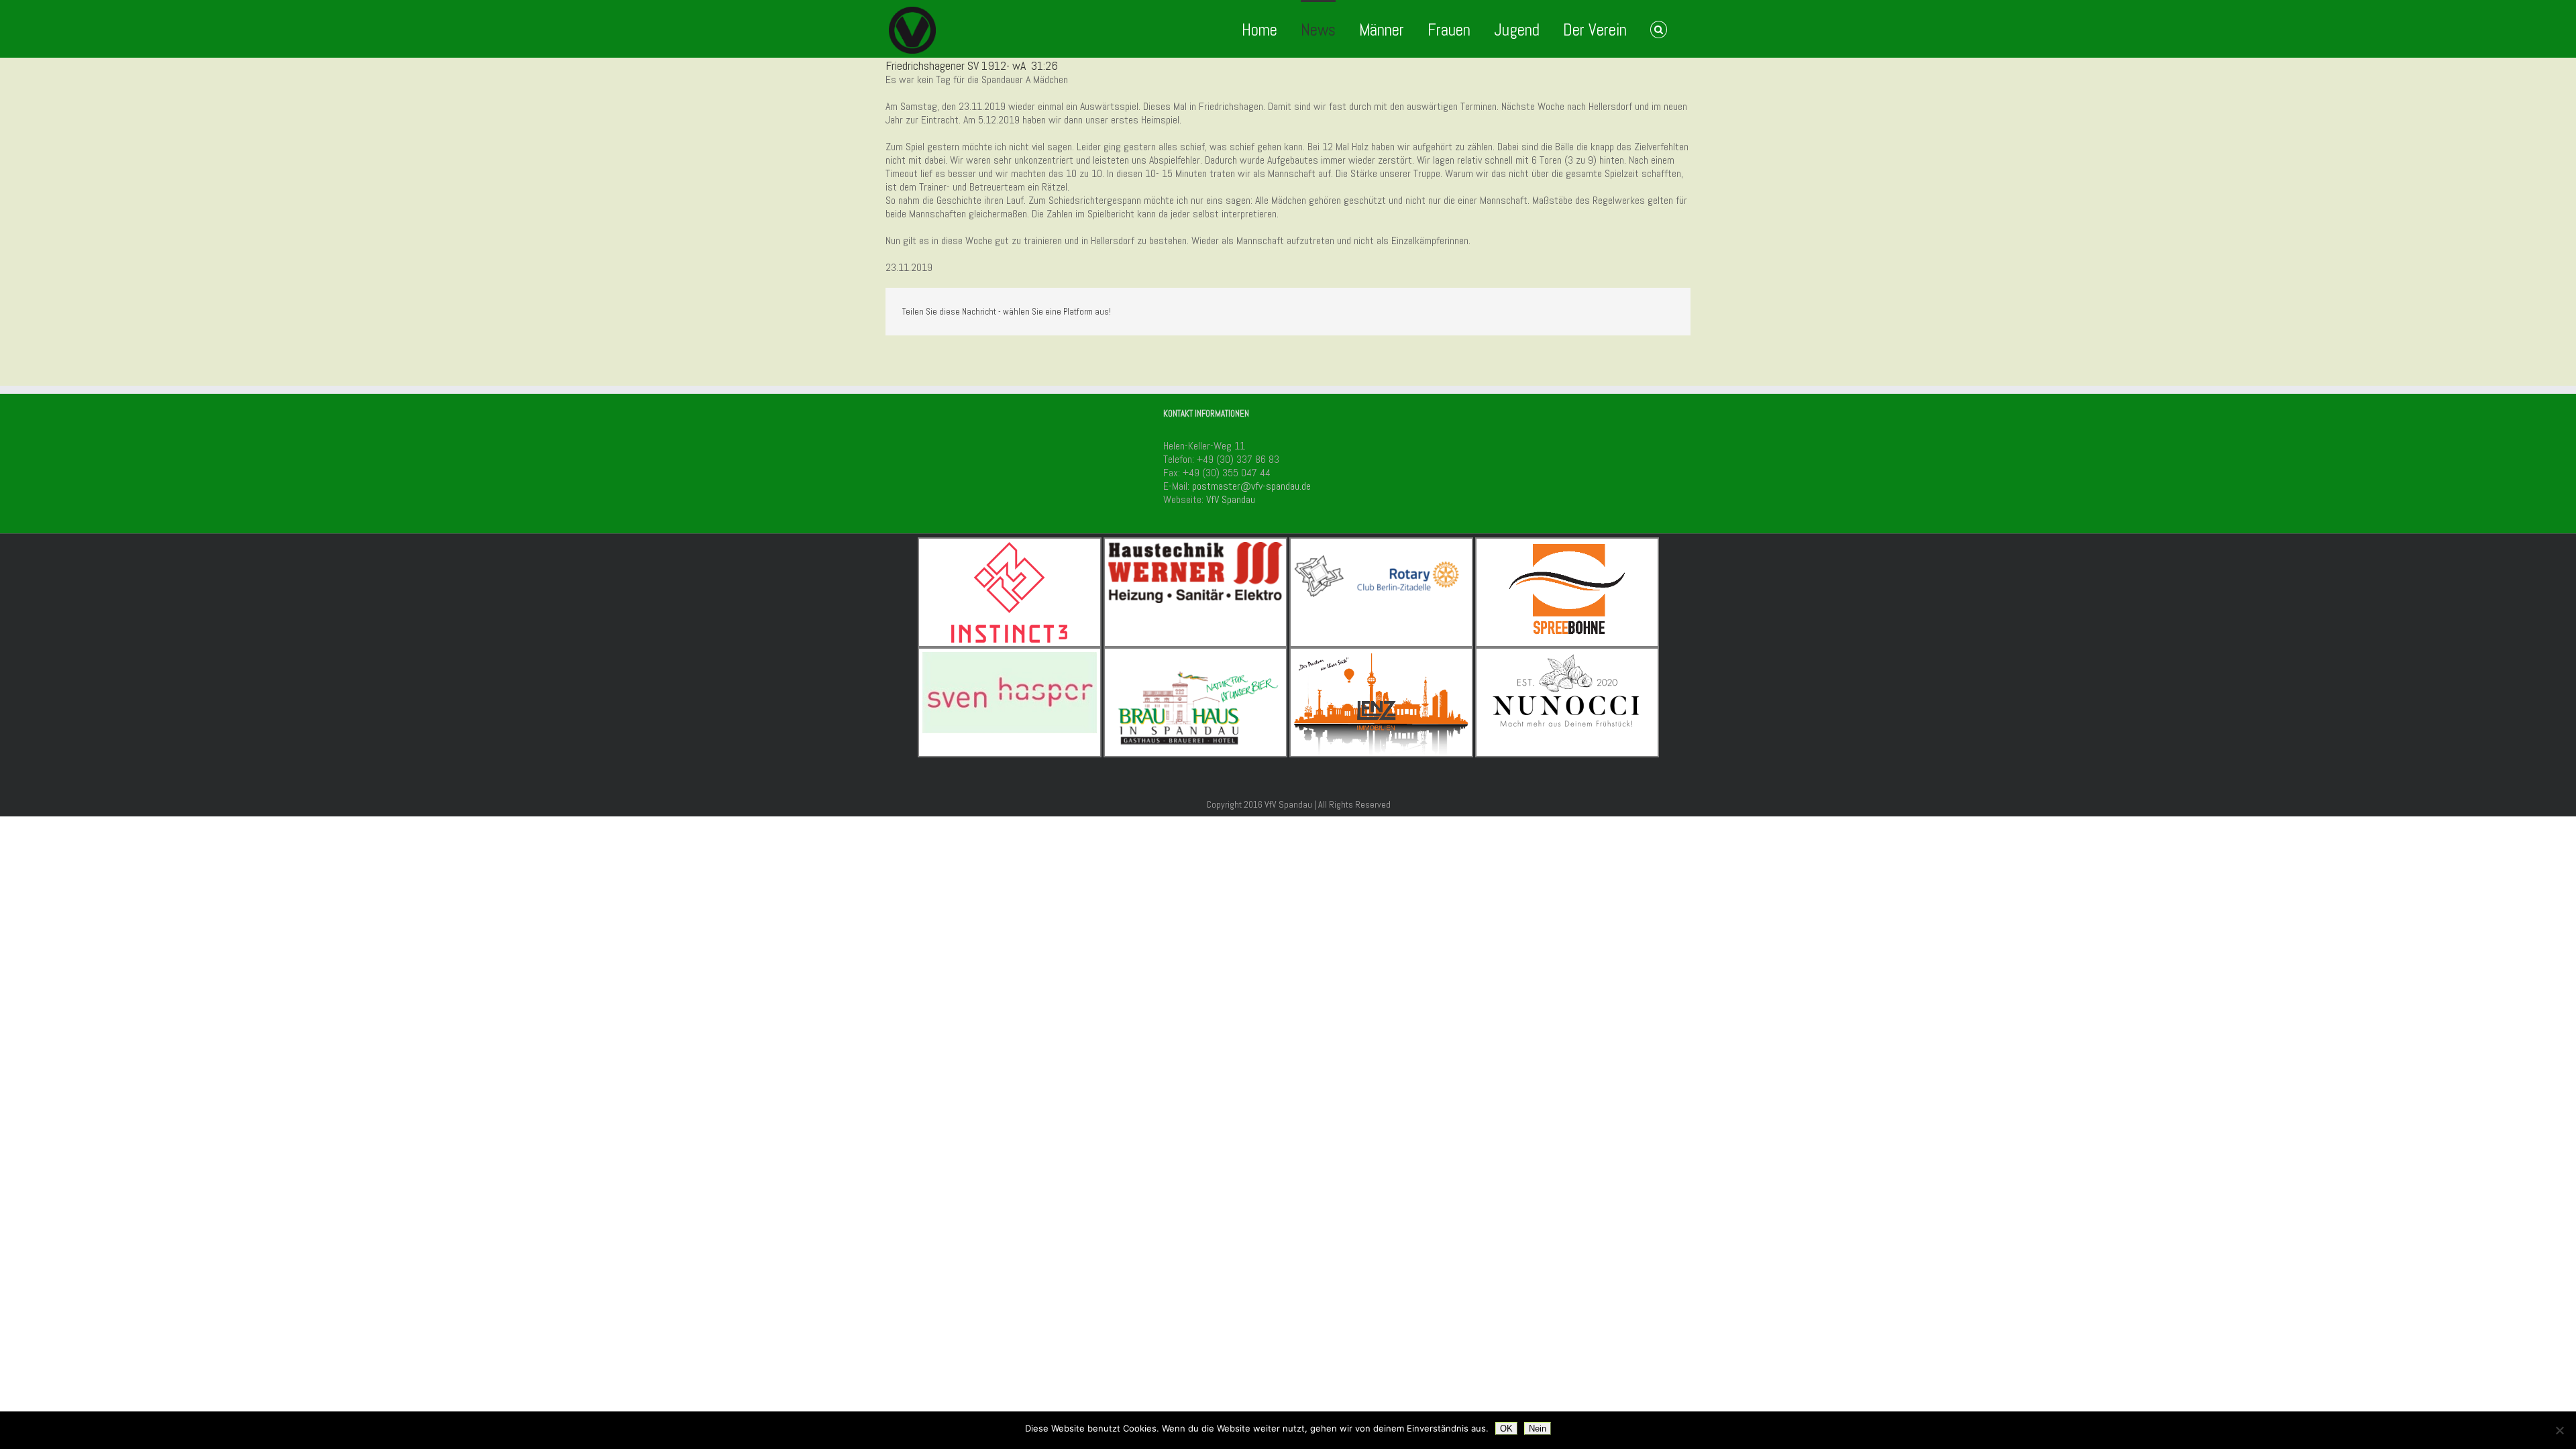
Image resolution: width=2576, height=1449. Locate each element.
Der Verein (1595, 30)
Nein (1538, 1429)
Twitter (1600, 312)
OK (1506, 1429)
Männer (1382, 30)
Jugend (1517, 30)
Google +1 (1631, 313)
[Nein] (2559, 1430)
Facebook (1573, 312)
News (1318, 30)
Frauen (1449, 30)
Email (1664, 313)
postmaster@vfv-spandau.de (1251, 486)
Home (1259, 30)
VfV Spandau (1231, 499)
